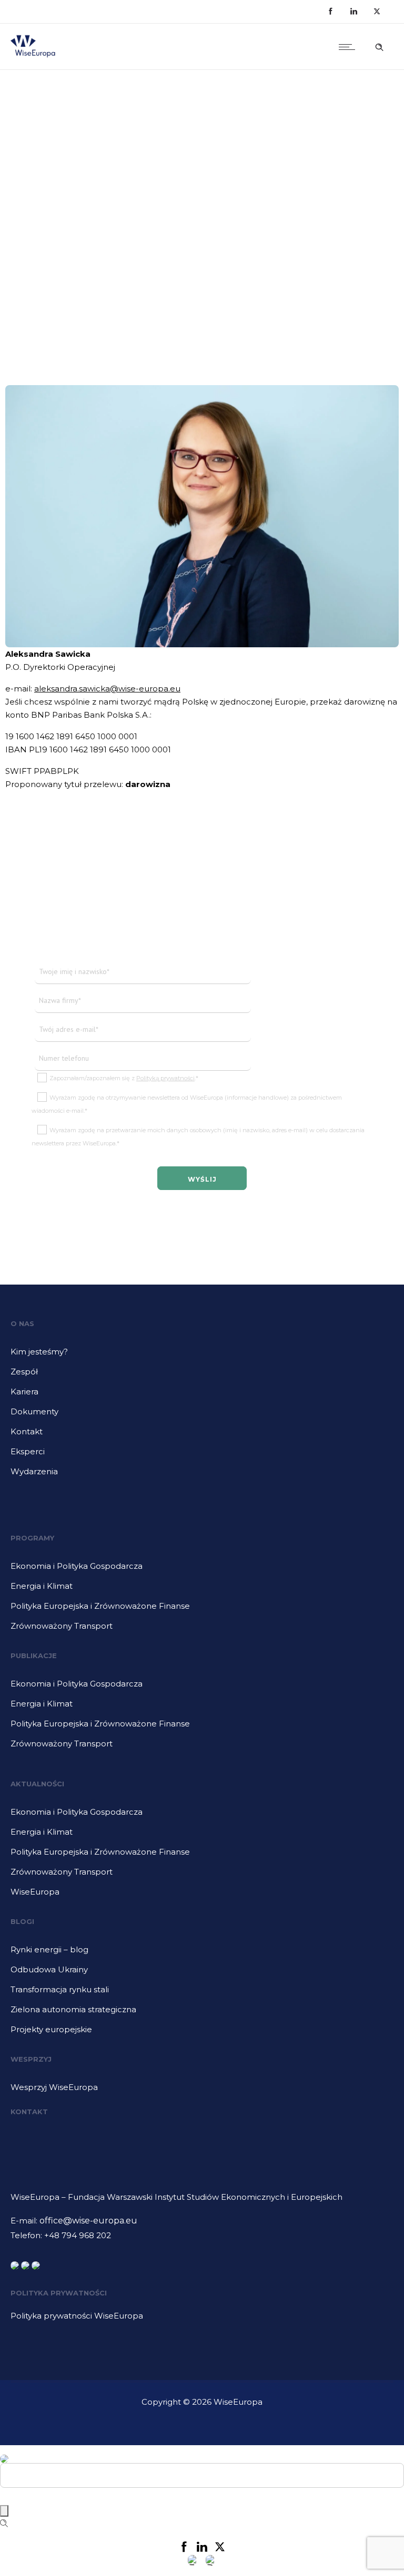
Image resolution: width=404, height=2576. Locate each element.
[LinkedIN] (353, 12)
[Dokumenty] (202, 1415)
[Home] (33, 56)
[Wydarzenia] (202, 1472)
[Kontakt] (202, 1435)
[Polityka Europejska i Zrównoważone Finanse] (202, 1610)
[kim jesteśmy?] (202, 1356)
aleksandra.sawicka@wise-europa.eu (107, 689)
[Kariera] (202, 1395)
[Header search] (379, 46)
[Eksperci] (202, 1455)
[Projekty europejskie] (202, 2030)
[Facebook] (330, 12)
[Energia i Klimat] (202, 1590)
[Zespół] (202, 1375)
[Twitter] (377, 12)
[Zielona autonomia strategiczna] (202, 2013)
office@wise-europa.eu (88, 2221)
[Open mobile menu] (349, 47)
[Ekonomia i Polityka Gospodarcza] (202, 1570)
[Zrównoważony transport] (202, 1626)
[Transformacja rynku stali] (202, 1993)
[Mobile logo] (4, 2452)
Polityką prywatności (165, 1078)
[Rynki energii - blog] (202, 1953)
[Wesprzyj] (202, 2087)
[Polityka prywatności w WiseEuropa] (202, 2316)
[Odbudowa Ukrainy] (202, 1973)
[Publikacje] (202, 1688)
